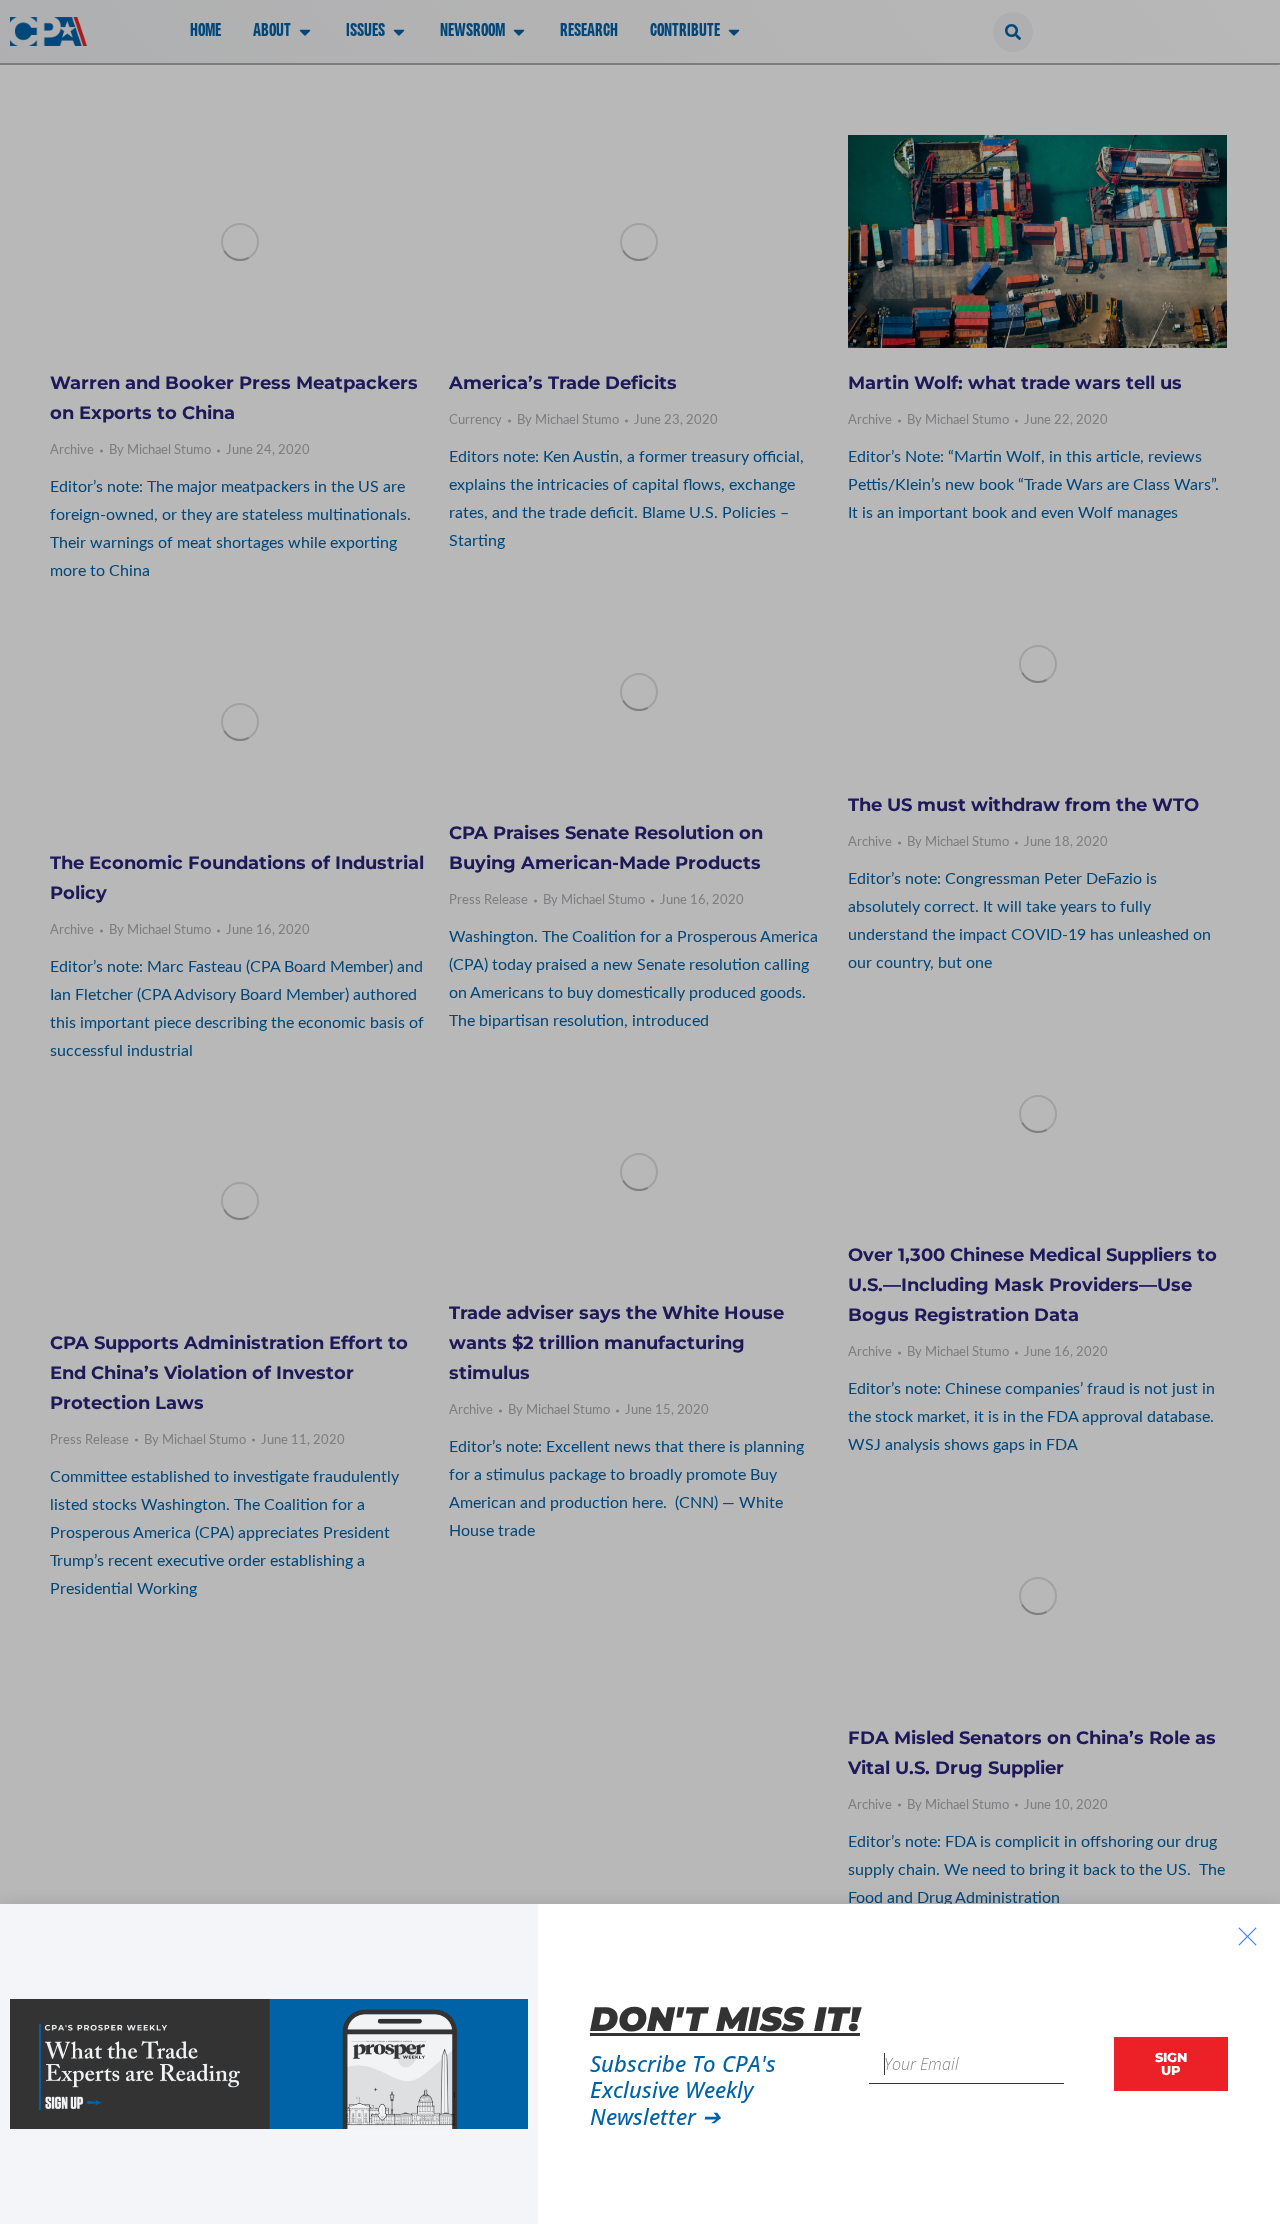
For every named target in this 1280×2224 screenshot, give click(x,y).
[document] (640, 1112)
